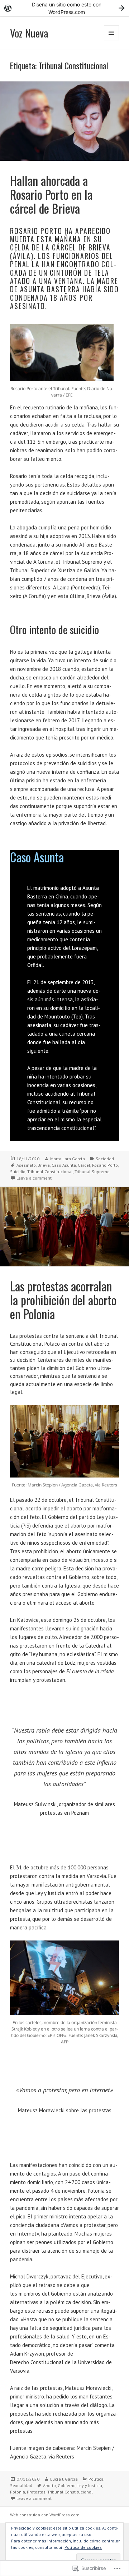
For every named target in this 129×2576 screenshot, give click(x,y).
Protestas (36, 2492)
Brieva (44, 1165)
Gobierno (67, 2485)
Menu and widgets (112, 40)
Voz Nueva (29, 33)
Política (96, 2479)
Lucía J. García (64, 2479)
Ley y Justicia (90, 2485)
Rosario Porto (105, 1165)
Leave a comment (34, 1178)
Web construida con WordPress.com (45, 2515)
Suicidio (18, 1172)
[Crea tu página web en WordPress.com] (64, 8)
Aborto (49, 2485)
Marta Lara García (68, 1159)
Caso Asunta (64, 1165)
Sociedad (105, 1159)
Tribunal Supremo (92, 1172)
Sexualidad (21, 2485)
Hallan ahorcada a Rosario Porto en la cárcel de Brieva (51, 194)
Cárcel (84, 1165)
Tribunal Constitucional (50, 1172)
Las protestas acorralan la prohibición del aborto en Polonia (63, 1300)
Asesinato (26, 1165)
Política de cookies (83, 2547)
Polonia (18, 2492)
